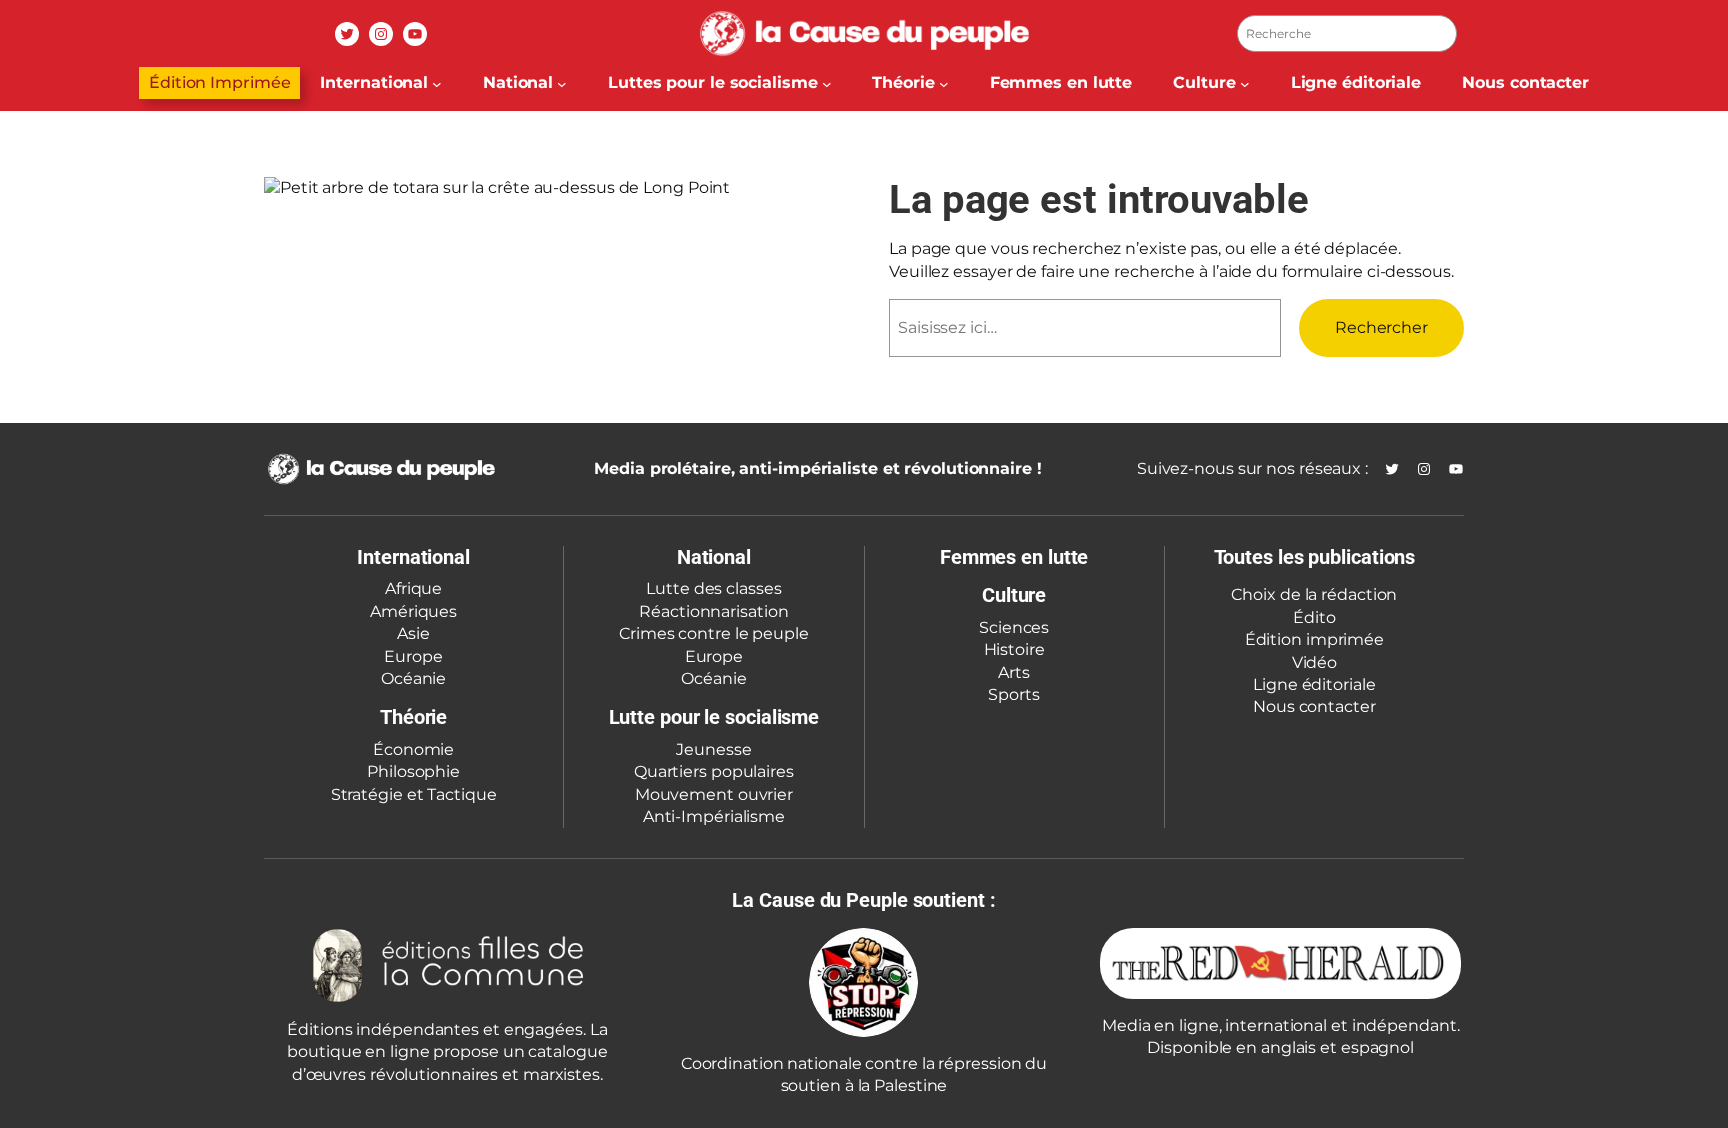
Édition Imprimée (219, 82)
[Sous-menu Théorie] (944, 83)
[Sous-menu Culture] (1245, 83)
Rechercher (1381, 327)
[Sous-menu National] (562, 83)
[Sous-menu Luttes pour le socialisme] (827, 83)
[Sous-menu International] (437, 83)
